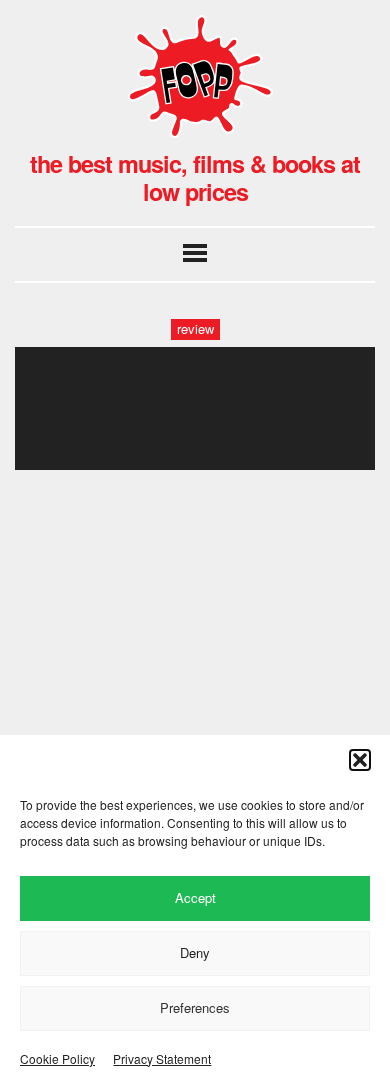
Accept (195, 897)
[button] (360, 760)
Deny (195, 952)
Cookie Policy (57, 1058)
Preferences (195, 1007)
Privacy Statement (162, 1058)
